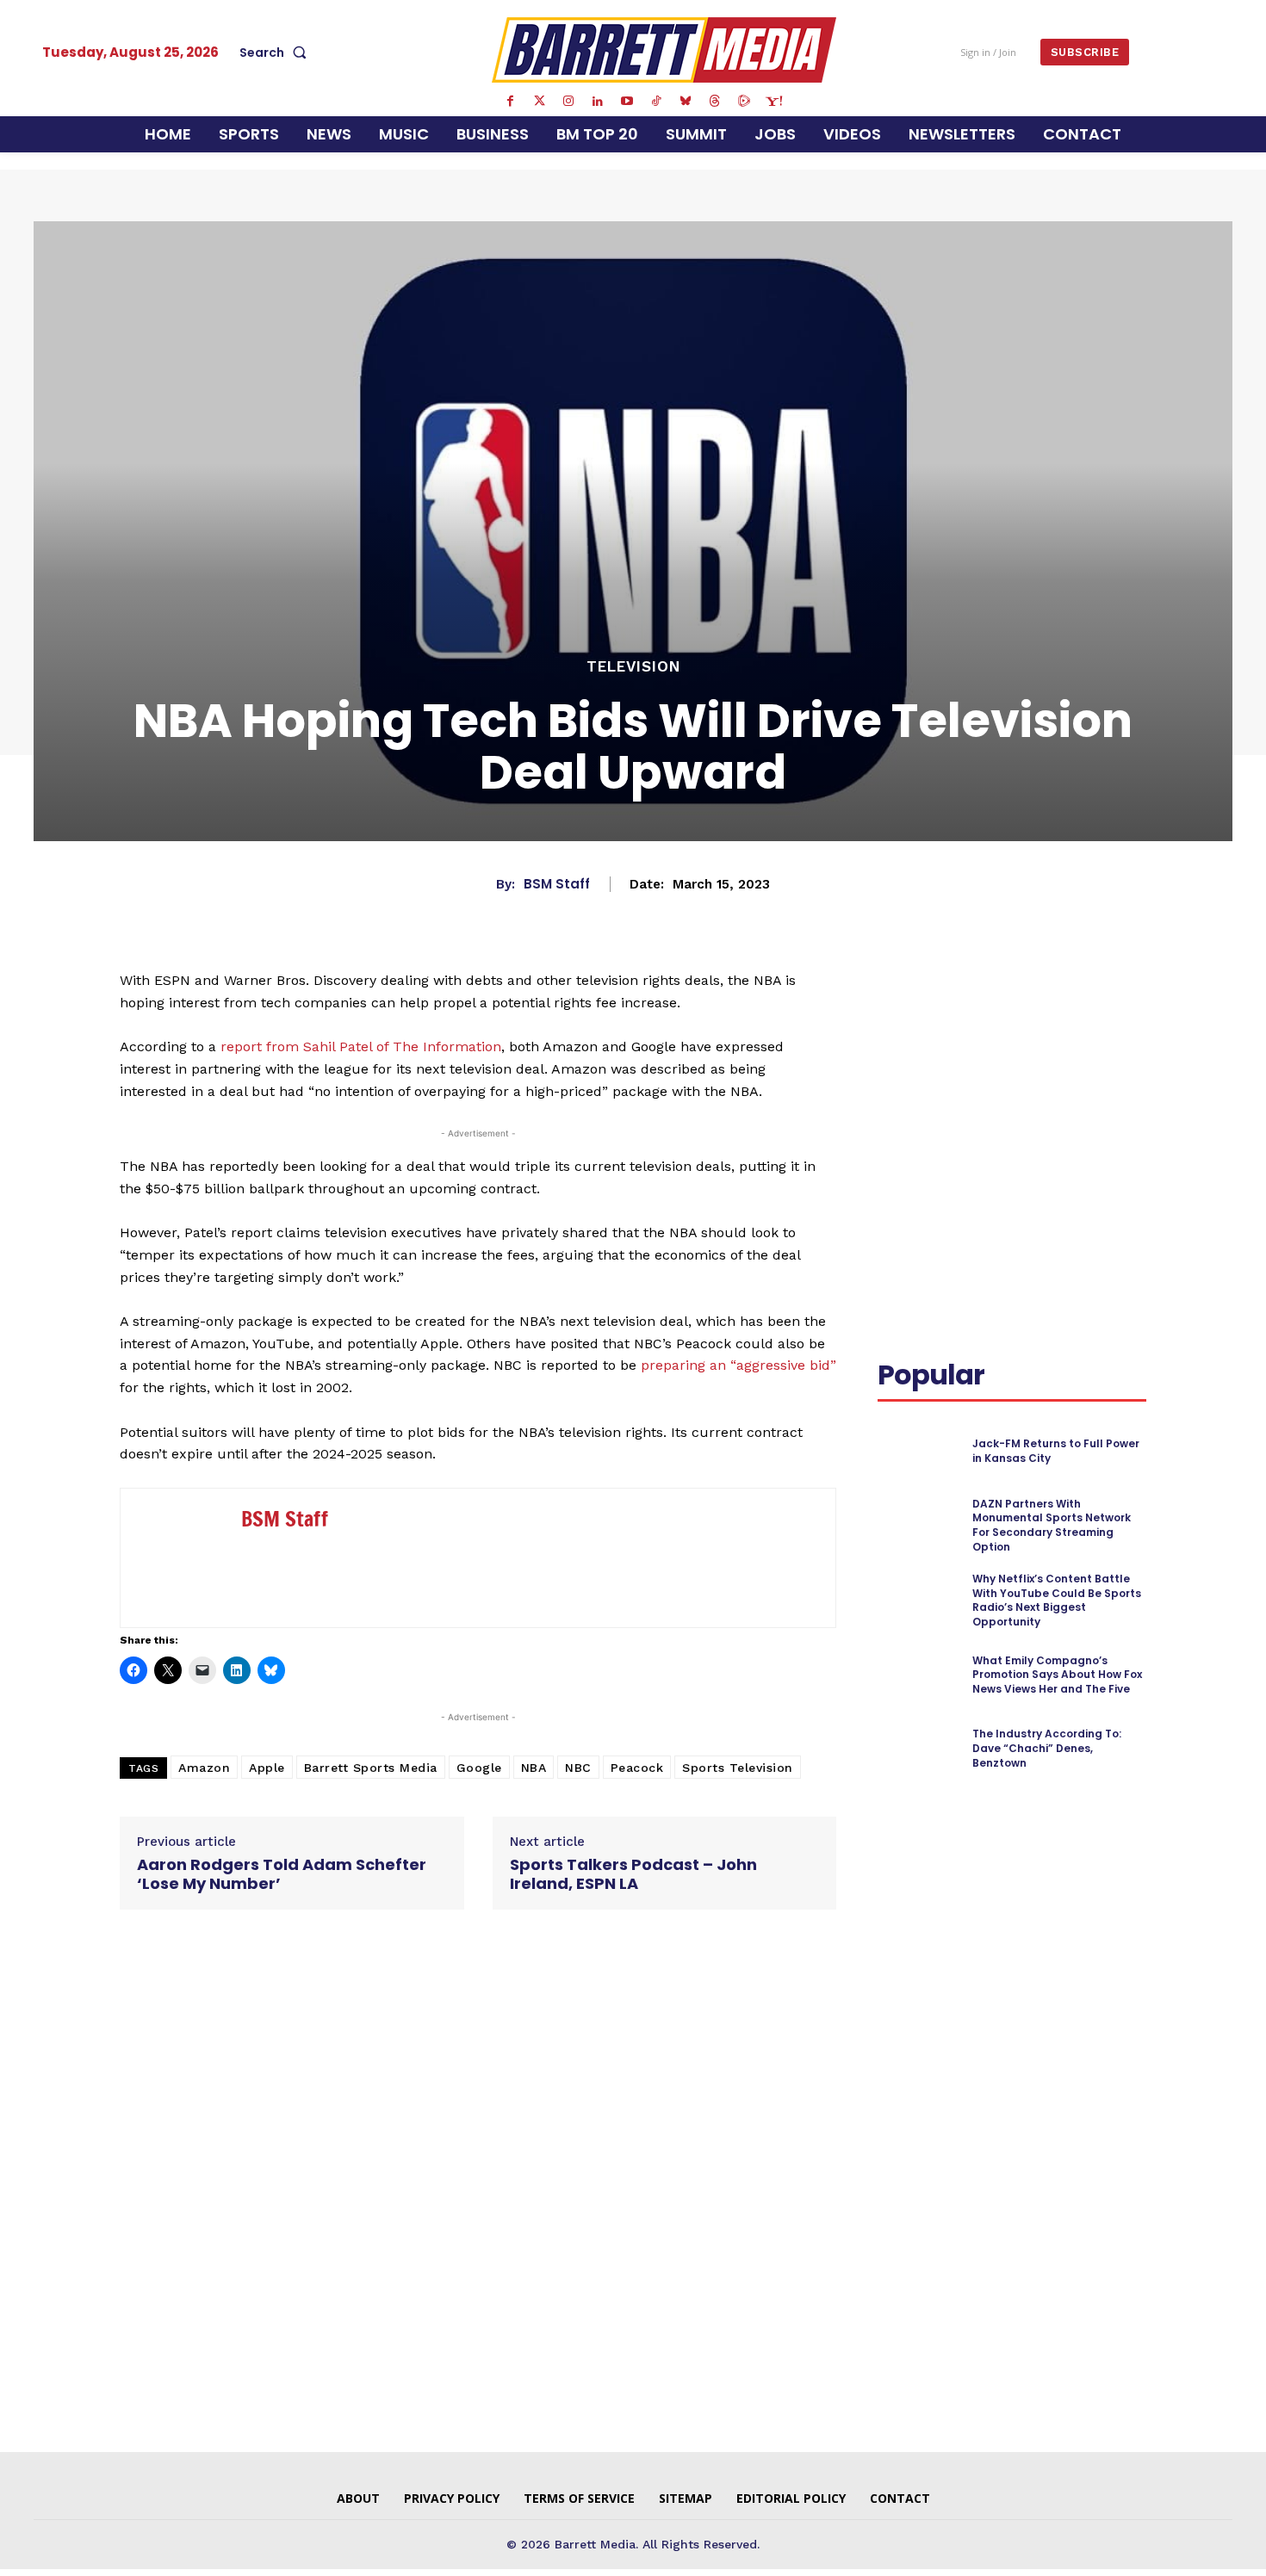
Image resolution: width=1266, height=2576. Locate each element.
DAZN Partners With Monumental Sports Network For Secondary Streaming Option (1052, 1525)
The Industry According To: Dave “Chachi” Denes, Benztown (1047, 1748)
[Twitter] (539, 102)
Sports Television (738, 1768)
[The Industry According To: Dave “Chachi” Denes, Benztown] (918, 1748)
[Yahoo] (773, 102)
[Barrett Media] (664, 50)
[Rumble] (744, 102)
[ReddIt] (1120, 1004)
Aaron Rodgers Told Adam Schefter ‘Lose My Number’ (282, 1874)
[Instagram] (568, 102)
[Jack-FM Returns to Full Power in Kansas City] (918, 1451)
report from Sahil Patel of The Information (361, 1046)
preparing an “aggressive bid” (738, 1365)
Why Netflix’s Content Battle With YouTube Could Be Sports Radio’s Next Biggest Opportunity (1057, 1600)
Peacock (637, 1768)
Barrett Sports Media (371, 1768)
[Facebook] (510, 102)
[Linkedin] (598, 102)
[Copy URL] (934, 1044)
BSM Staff (557, 884)
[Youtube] (627, 102)
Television (633, 667)
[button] (276, 53)
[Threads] (715, 102)
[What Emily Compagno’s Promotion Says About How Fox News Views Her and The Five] (918, 1675)
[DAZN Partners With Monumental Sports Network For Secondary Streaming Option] (918, 1525)
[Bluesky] (686, 102)
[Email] (895, 1044)
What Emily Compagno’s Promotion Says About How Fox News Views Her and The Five (1057, 1675)
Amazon (204, 1768)
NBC (578, 1768)
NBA (534, 1768)
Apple (267, 1768)
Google (479, 1768)
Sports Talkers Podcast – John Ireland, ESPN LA (633, 1874)
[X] (1041, 1004)
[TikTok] (656, 102)
